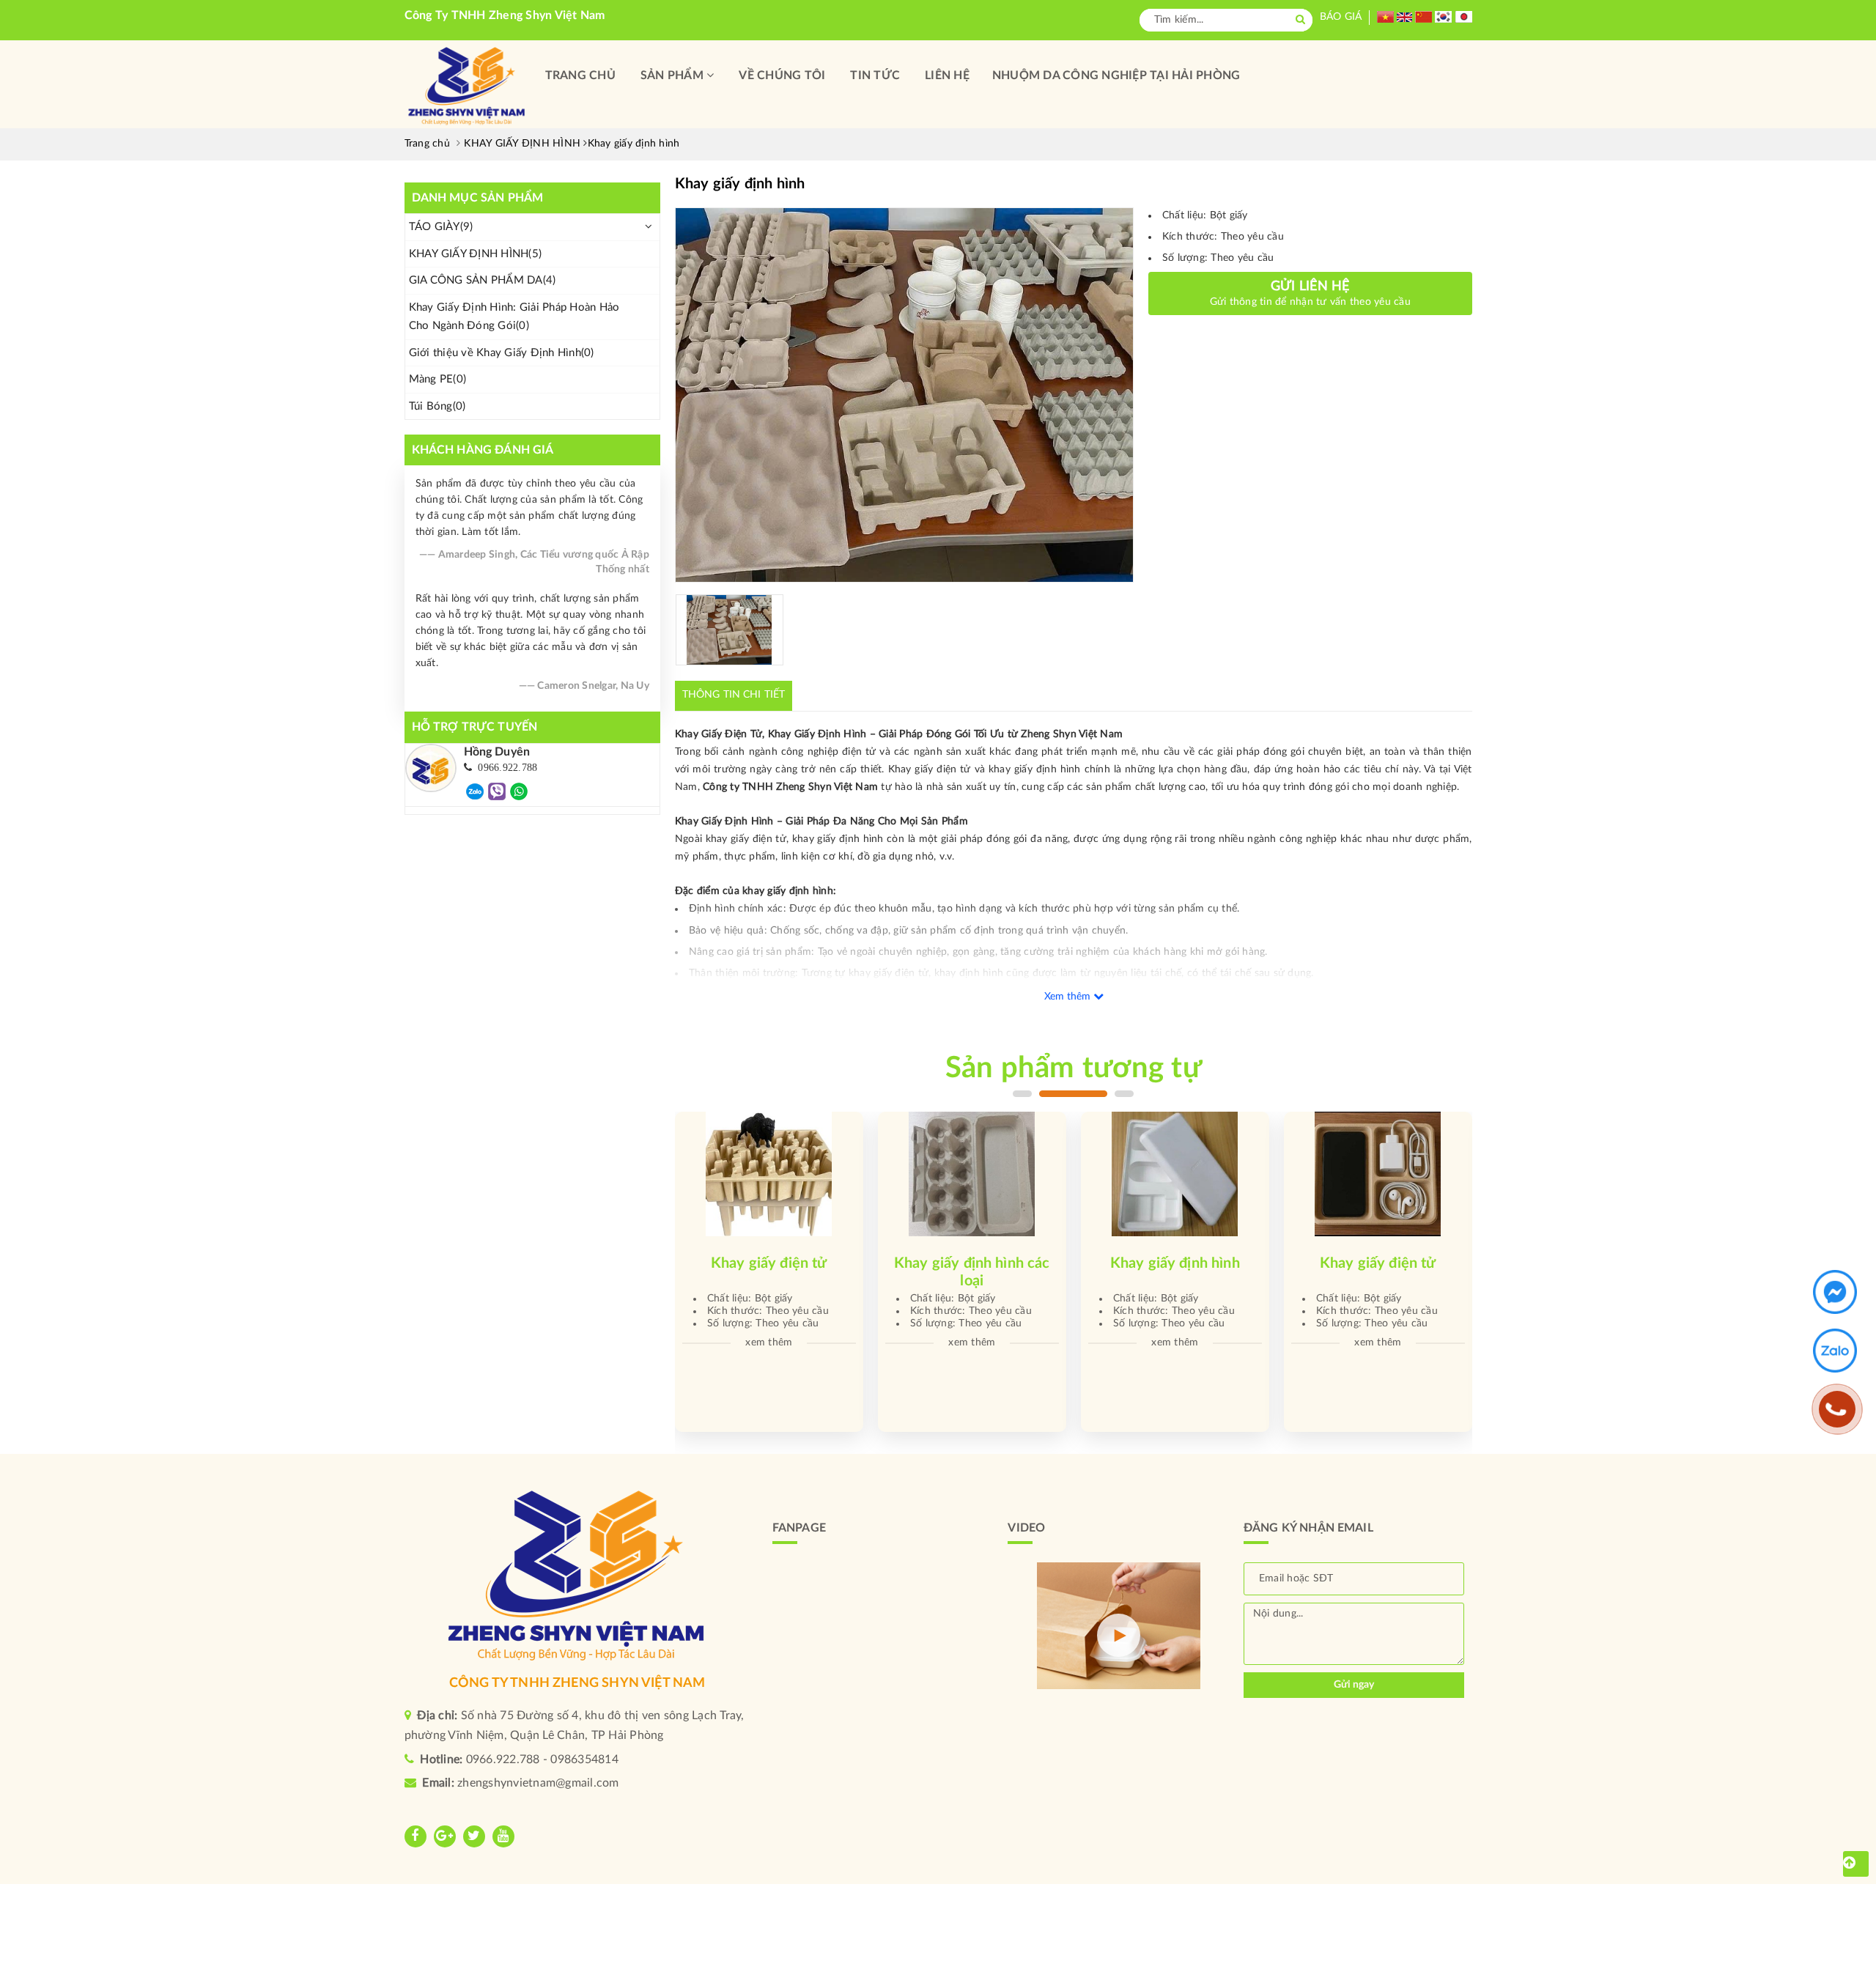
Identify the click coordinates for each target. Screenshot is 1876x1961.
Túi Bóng (437, 406)
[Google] (445, 1836)
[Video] (1118, 1635)
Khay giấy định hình (972, 1263)
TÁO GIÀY (441, 227)
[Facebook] (416, 1836)
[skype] (474, 1836)
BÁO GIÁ (1341, 17)
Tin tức (875, 75)
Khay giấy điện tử (1175, 1263)
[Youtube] (503, 1836)
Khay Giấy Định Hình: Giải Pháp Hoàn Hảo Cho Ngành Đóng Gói (514, 317)
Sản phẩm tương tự (1074, 1068)
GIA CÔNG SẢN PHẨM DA (483, 280)
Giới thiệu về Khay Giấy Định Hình (502, 353)
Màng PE (438, 379)
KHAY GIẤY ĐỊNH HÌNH (476, 254)
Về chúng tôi (782, 75)
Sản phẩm (673, 75)
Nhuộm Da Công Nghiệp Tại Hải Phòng (1116, 75)
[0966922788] (475, 791)
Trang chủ (580, 75)
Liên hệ (947, 75)
